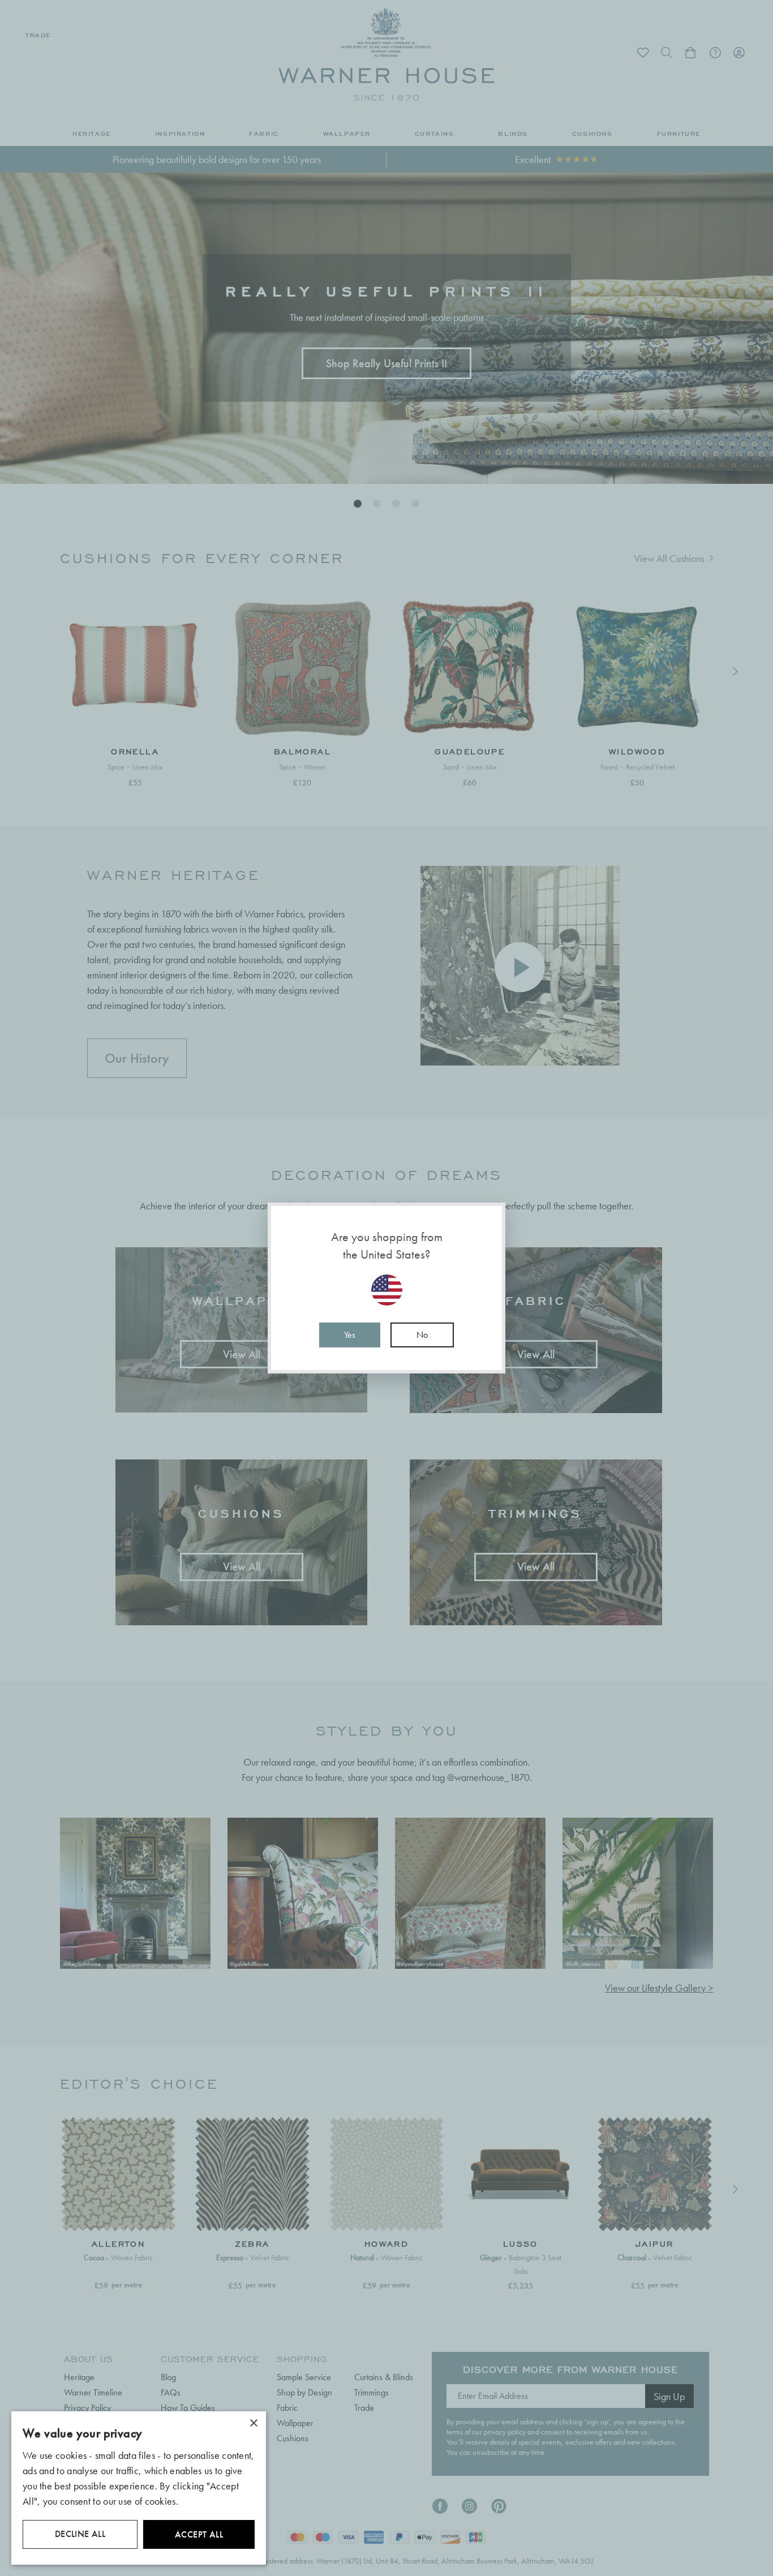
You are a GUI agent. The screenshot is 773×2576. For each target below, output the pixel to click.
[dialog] (139, 2488)
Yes (350, 1335)
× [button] (253, 2423)
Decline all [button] (80, 2534)
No (422, 1335)
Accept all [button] (199, 2534)
